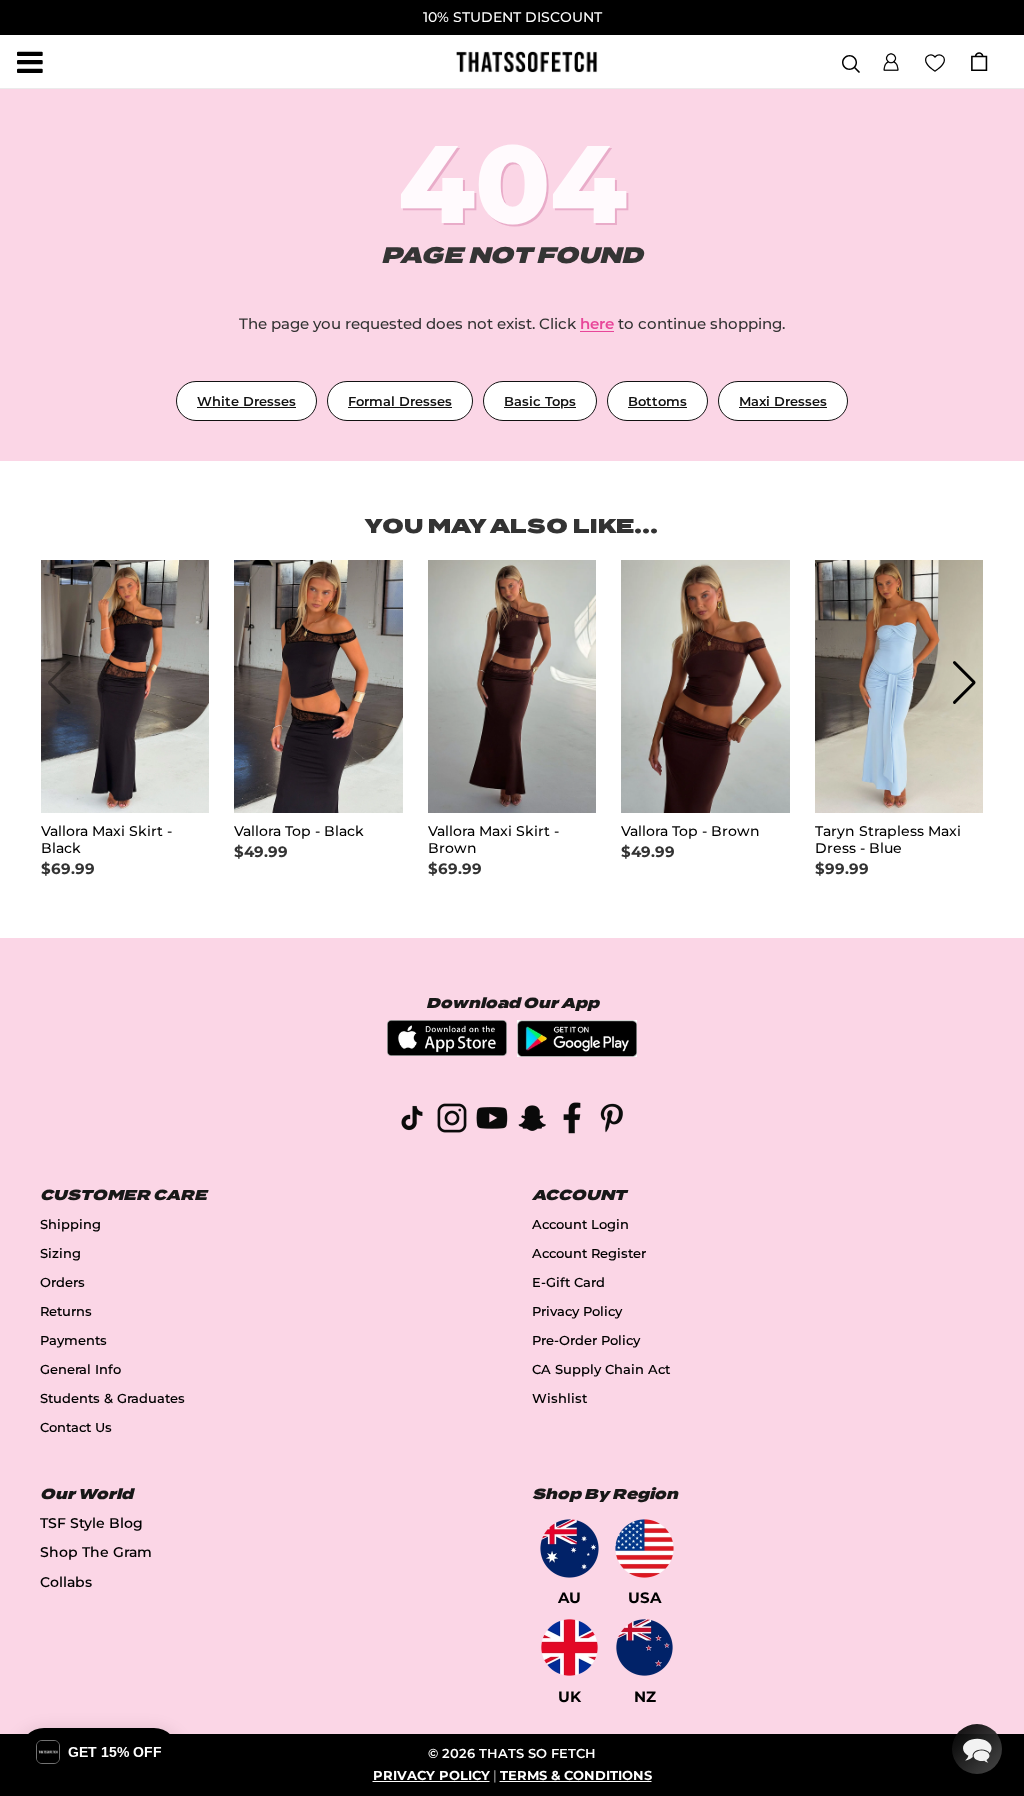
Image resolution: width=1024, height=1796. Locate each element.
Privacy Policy (577, 1311)
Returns (66, 1311)
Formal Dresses (400, 401)
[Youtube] (492, 1121)
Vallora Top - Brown (690, 831)
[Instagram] (452, 1121)
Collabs (66, 1582)
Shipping (70, 1224)
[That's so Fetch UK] (569, 1647)
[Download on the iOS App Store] (447, 1050)
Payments (73, 1340)
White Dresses (246, 401)
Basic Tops (540, 401)
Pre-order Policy (586, 1340)
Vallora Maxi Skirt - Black (106, 840)
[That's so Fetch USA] (644, 1548)
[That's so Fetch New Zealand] (644, 1647)
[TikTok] (412, 1121)
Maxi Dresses (783, 401)
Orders (62, 1282)
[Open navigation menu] (30, 62)
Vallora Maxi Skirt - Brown (493, 840)
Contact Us (76, 1427)
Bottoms (657, 401)
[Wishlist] (935, 61)
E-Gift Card (568, 1282)
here (597, 323)
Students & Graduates (112, 1398)
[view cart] (979, 61)
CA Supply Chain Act (601, 1369)
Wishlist (559, 1398)
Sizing (60, 1253)
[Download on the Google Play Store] (577, 1051)
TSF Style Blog (91, 1523)
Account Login (580, 1224)
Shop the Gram (96, 1552)
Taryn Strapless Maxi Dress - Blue (888, 840)
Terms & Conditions (576, 1775)
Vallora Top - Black (299, 831)
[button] (891, 59)
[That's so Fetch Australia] (569, 1548)
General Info (80, 1369)
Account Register (589, 1253)
